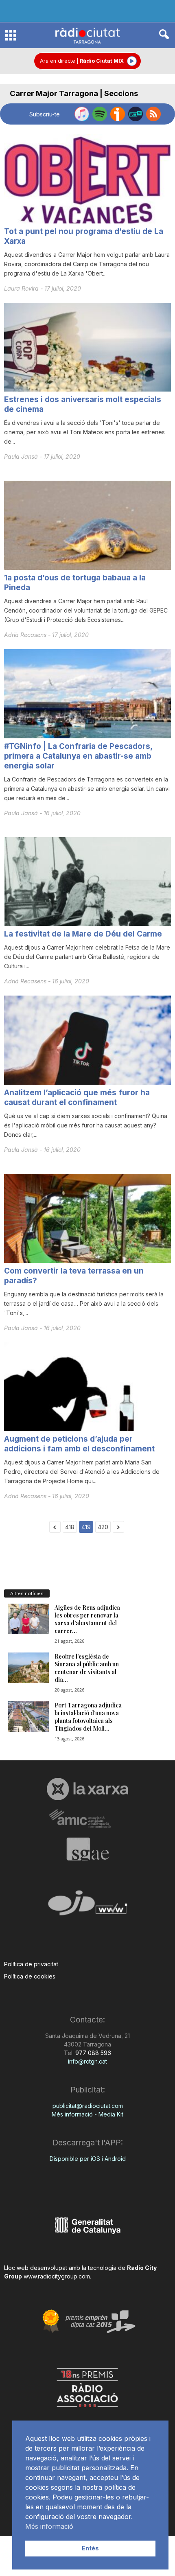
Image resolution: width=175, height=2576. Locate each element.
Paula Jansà (22, 456)
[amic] (87, 1819)
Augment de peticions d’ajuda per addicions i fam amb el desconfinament (79, 1444)
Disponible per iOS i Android (88, 2159)
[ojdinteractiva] (87, 1906)
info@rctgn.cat (87, 2061)
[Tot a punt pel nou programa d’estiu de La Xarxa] (87, 179)
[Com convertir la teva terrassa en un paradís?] (87, 1218)
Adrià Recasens (26, 635)
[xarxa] (87, 1789)
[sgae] (87, 1849)
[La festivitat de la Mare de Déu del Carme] (87, 882)
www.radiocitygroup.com (57, 2276)
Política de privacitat (31, 1964)
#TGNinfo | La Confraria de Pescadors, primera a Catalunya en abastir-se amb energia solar (78, 756)
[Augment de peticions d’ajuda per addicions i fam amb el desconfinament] (87, 1387)
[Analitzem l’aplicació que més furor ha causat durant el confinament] (87, 1040)
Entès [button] (90, 2548)
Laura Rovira (22, 288)
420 (103, 1527)
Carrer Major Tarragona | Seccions (74, 93)
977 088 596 (92, 2053)
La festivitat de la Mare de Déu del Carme (83, 934)
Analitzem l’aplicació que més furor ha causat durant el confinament (77, 1098)
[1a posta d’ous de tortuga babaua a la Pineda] (87, 525)
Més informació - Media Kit (87, 2114)
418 (70, 1527)
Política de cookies (30, 1976)
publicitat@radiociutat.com (88, 2106)
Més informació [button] (49, 2526)
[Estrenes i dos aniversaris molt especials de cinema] (87, 347)
